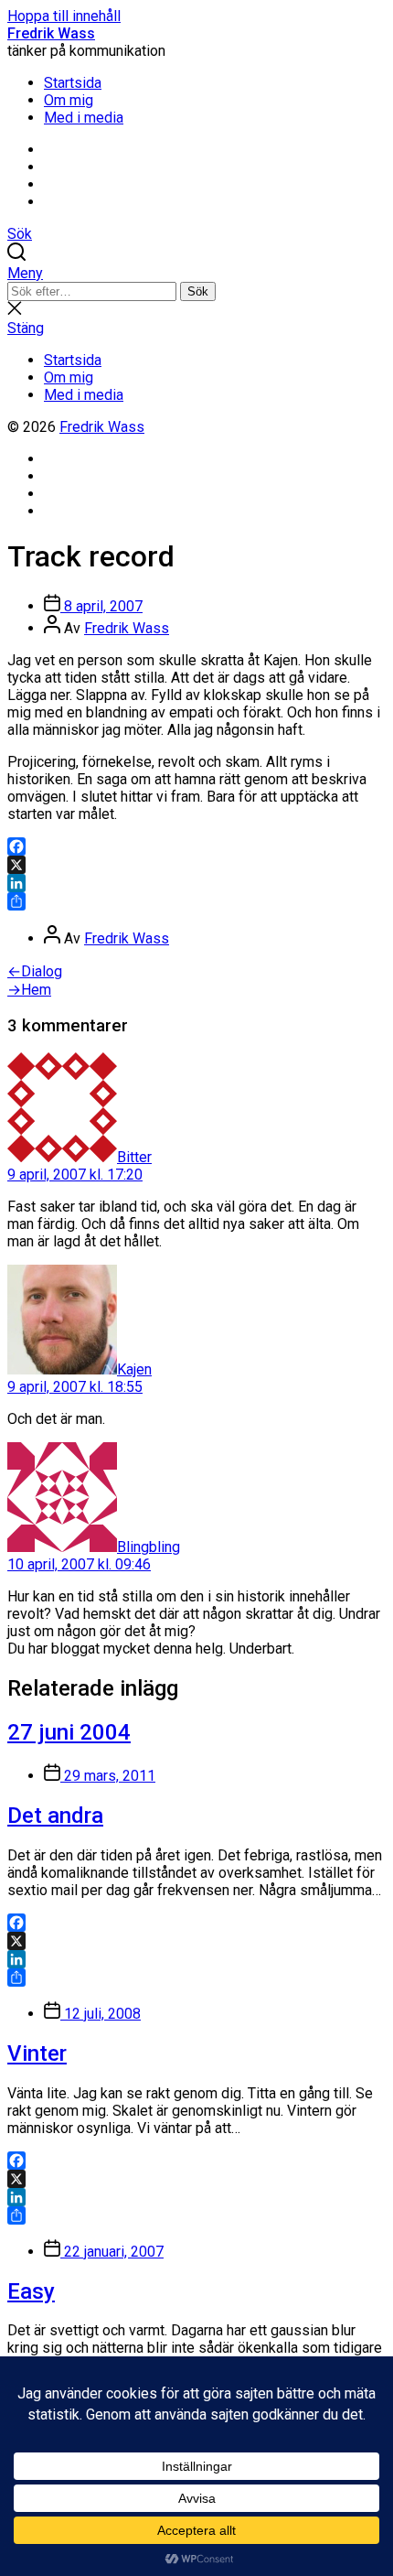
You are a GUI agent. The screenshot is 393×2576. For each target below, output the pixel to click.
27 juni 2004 (69, 1732)
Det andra (55, 1816)
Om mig (69, 100)
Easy (31, 2291)
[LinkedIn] (196, 883)
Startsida (73, 83)
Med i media (84, 118)
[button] (196, 273)
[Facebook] (196, 846)
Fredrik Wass (51, 33)
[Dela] (196, 901)
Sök (198, 291)
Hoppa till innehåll (64, 16)
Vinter (37, 2053)
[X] (196, 865)
